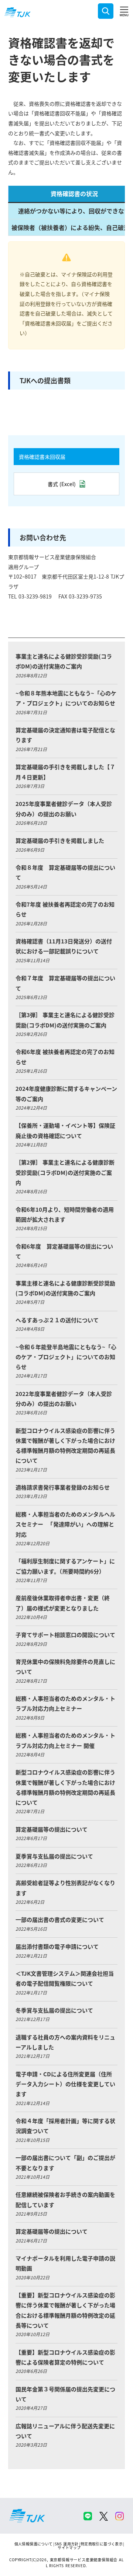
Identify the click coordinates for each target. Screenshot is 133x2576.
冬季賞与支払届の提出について (54, 2010)
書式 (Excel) (62, 484)
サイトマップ (69, 2547)
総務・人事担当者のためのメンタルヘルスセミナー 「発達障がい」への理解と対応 (65, 1524)
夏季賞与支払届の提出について (54, 1856)
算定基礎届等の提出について (52, 1829)
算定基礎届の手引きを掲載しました (60, 840)
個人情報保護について (34, 2544)
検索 (106, 11)
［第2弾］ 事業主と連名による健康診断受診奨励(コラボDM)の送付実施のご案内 (65, 1172)
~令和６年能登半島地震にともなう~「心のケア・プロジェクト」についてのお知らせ (66, 1357)
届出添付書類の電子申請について (57, 1946)
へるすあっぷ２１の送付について (57, 1320)
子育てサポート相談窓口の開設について (65, 1635)
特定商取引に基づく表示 (102, 2544)
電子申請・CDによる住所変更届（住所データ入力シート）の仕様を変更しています (65, 2084)
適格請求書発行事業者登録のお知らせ (63, 1487)
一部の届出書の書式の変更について (60, 1919)
